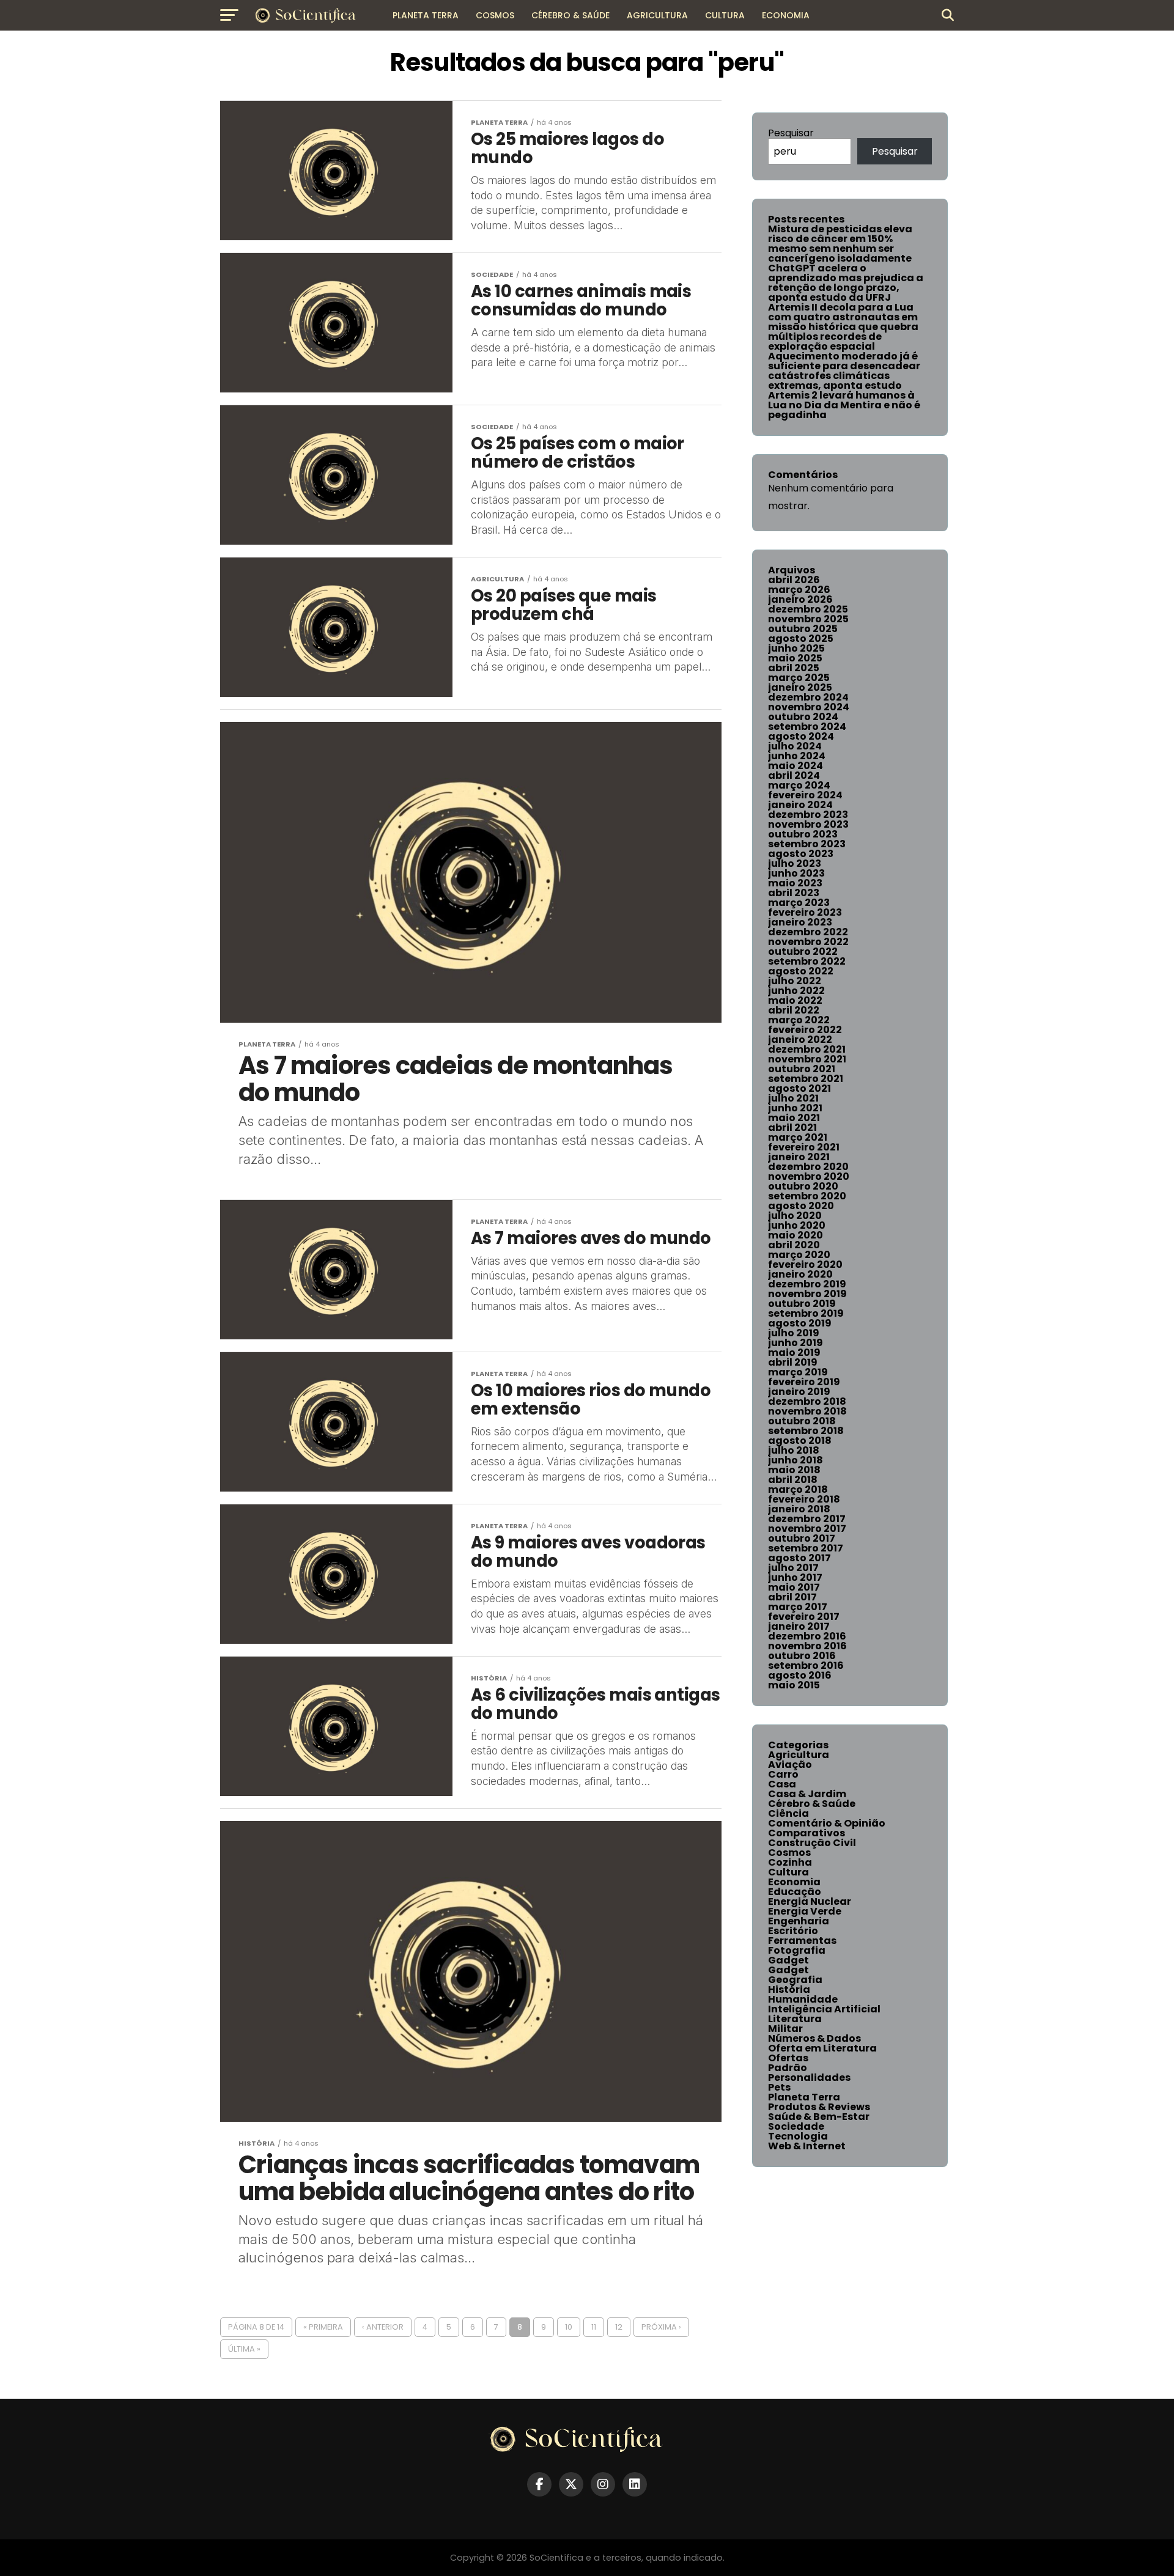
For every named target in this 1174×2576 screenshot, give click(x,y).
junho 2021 (795, 1108)
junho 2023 (796, 873)
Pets (779, 2087)
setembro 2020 (807, 1196)
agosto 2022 (801, 971)
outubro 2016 (802, 1656)
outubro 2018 (802, 1421)
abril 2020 (794, 1245)
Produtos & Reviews (819, 2107)
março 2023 (799, 903)
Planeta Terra (426, 15)
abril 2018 (793, 1480)
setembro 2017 (806, 1548)
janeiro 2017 (799, 1626)
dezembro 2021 (807, 1049)
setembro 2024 (807, 727)
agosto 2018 (800, 1441)
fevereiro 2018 (804, 1499)
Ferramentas (802, 1941)
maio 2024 (796, 766)
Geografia (795, 1980)
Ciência (788, 1813)
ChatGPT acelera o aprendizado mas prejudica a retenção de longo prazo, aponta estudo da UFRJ (846, 283)
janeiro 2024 (800, 805)
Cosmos (495, 15)
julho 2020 (795, 1216)
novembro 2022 (808, 942)
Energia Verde (805, 1911)
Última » (244, 2349)
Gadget (788, 1960)
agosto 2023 (801, 854)
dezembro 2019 (807, 1284)
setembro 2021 (806, 1079)
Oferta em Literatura (822, 2048)
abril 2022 (794, 1010)
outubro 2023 (803, 834)
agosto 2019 (800, 1323)
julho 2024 (795, 746)
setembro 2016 (806, 1665)
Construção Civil (812, 1843)
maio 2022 (795, 1000)
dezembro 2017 (807, 1519)
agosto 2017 (799, 1558)
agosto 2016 (800, 1675)
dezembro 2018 (807, 1401)
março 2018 (798, 1489)
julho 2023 (795, 863)
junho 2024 (797, 756)
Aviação (790, 1765)
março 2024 (799, 785)
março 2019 (798, 1372)
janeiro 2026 (800, 599)
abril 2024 (794, 775)
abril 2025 (794, 668)
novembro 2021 (807, 1059)
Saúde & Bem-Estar (819, 2117)
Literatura (795, 2019)
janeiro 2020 (800, 1274)
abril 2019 (793, 1362)
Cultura (725, 15)
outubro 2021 (802, 1069)
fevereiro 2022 (805, 1030)
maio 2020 (796, 1235)
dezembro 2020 (808, 1167)
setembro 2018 (806, 1431)
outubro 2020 (803, 1186)
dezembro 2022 (808, 932)
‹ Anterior (383, 2327)
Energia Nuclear (810, 1901)
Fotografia (797, 1950)
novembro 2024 (809, 707)
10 (569, 2327)
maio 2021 (794, 1118)
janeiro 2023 (800, 922)
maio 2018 (794, 1470)
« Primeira (323, 2327)
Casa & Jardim (807, 1794)
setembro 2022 (807, 961)
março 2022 (799, 1020)
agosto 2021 (799, 1088)
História (789, 1989)
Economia (786, 15)
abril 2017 (792, 1597)
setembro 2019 (806, 1313)
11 (594, 2327)
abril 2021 (792, 1128)
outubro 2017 (802, 1538)
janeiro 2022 (800, 1040)
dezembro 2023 (808, 815)
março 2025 (799, 678)
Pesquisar (791, 133)
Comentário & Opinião (827, 1823)
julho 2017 (793, 1568)
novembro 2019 (807, 1294)
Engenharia (799, 1921)
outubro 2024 (803, 717)
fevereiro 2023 (805, 912)
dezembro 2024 (808, 697)
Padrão (788, 2068)
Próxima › (661, 2327)
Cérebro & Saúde (570, 15)
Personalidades (809, 2077)
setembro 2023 (807, 844)
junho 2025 (796, 648)
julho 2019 (794, 1333)
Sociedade (796, 2126)
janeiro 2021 (799, 1157)
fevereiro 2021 (804, 1147)
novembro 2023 (808, 824)
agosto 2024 (801, 736)
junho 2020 (797, 1225)
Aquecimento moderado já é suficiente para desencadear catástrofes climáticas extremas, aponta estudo (844, 371)
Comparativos (807, 1833)
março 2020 (799, 1255)
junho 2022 (796, 991)
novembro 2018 (807, 1411)
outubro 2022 (803, 951)
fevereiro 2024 (805, 795)
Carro (783, 1774)
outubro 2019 (802, 1304)
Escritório (793, 1931)
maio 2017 (794, 1587)
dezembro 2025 (808, 609)
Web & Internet (807, 2146)
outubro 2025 (803, 629)
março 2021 (798, 1137)
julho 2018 (794, 1450)
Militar (785, 2029)
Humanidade (803, 1999)
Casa (782, 1784)
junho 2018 (796, 1460)
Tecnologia (798, 2136)
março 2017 (798, 1607)
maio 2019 (794, 1352)
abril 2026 (794, 580)
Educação (795, 1892)
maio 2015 (794, 1685)
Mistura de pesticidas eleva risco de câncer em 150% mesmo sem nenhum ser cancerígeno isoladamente (840, 244)
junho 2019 (796, 1343)
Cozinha (790, 1862)
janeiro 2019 (799, 1392)
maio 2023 (795, 883)
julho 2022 (795, 981)
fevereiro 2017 (804, 1617)
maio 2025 (795, 658)
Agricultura (657, 15)
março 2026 (799, 590)
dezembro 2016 (807, 1636)
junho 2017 (795, 1577)
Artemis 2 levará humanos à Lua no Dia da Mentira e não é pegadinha (844, 405)
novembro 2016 (807, 1646)
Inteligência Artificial (824, 2009)
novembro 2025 (808, 619)
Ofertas (788, 2058)
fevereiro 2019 (804, 1382)
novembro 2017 (807, 1529)
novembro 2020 (809, 1176)
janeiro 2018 (799, 1509)
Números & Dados (814, 2038)
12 (619, 2327)
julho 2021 (793, 1098)
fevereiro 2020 (805, 1264)
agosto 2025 (801, 638)
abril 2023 (794, 893)
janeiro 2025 (800, 687)
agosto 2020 (801, 1206)
